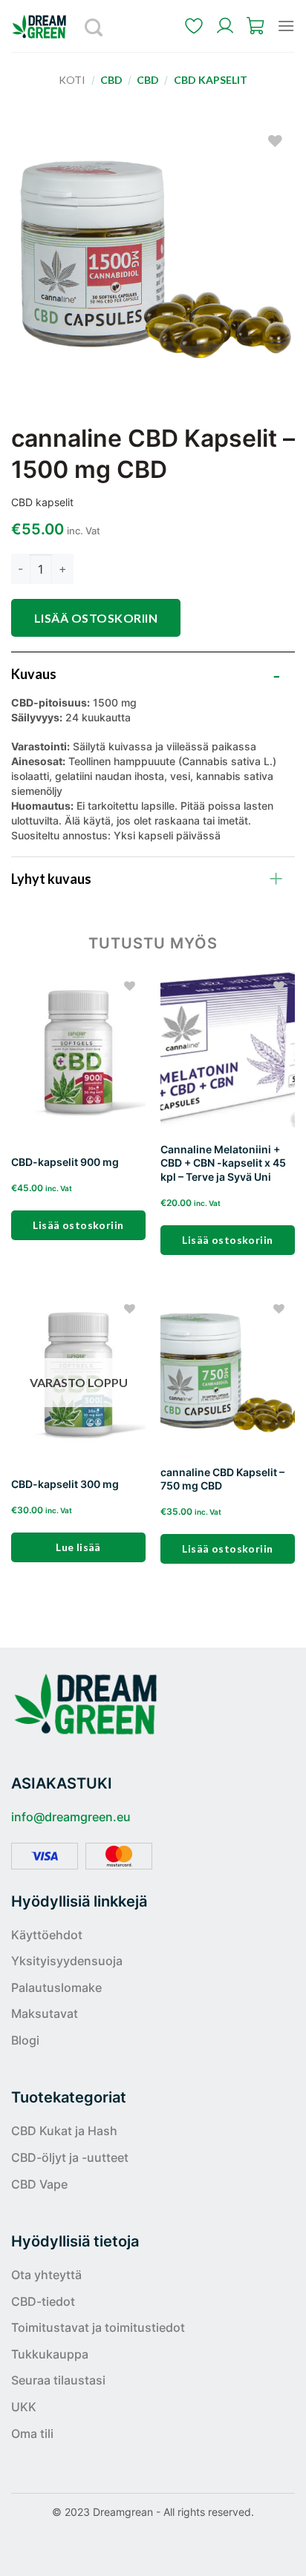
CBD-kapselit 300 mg (65, 1484)
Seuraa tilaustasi (58, 2380)
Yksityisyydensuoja (67, 1961)
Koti (72, 80)
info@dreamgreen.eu (71, 1817)
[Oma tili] (225, 26)
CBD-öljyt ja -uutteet (70, 2157)
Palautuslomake (56, 1987)
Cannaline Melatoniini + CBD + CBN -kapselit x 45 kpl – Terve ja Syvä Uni (223, 1163)
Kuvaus (34, 674)
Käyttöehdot (47, 1935)
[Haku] (94, 26)
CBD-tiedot (43, 2301)
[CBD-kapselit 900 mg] (78, 1052)
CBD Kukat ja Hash (64, 2131)
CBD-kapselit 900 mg (65, 1162)
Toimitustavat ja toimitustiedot (98, 2327)
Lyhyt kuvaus (51, 879)
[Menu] (286, 26)
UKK (24, 2407)
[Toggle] (276, 671)
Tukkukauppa (50, 2354)
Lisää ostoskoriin (96, 618)
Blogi (25, 2040)
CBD (111, 80)
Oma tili (32, 2434)
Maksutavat (45, 2013)
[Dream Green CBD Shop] (45, 26)
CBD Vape (39, 2184)
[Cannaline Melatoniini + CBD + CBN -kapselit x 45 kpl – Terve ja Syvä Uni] (228, 1052)
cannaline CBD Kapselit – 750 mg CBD (222, 1479)
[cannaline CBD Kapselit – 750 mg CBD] (228, 1374)
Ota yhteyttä (46, 2275)
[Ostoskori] (256, 26)
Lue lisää (78, 1547)
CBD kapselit (211, 80)
